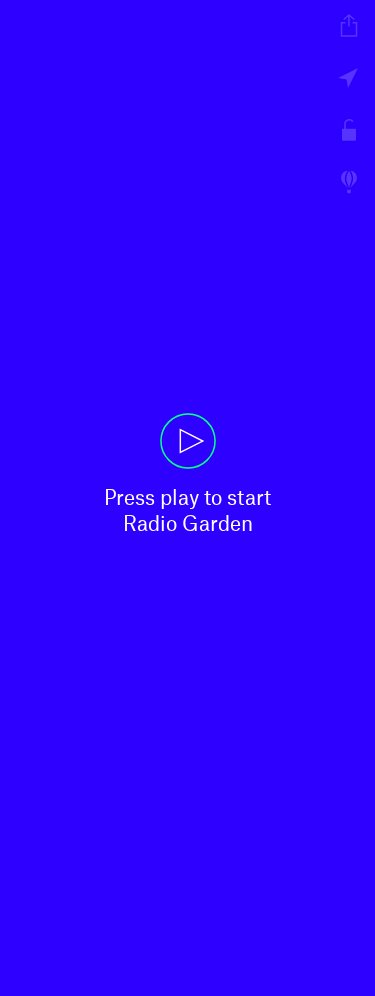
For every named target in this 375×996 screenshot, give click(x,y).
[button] (187, 498)
